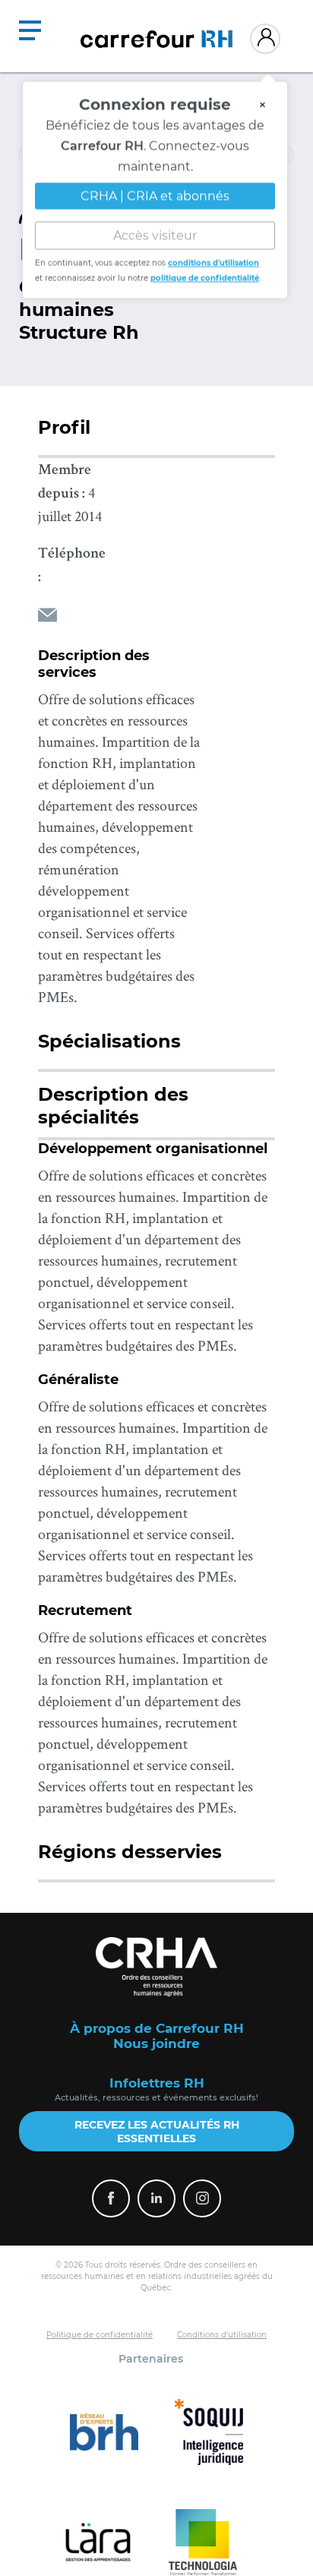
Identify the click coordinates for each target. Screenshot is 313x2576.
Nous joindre (156, 2043)
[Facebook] (111, 2198)
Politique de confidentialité (100, 2335)
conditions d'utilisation (213, 259)
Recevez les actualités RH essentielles (157, 2132)
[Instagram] (202, 2198)
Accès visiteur (155, 231)
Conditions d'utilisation (222, 2335)
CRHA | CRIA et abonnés (155, 192)
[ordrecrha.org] (156, 1967)
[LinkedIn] (156, 2198)
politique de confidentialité (205, 274)
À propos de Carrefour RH (157, 2028)
